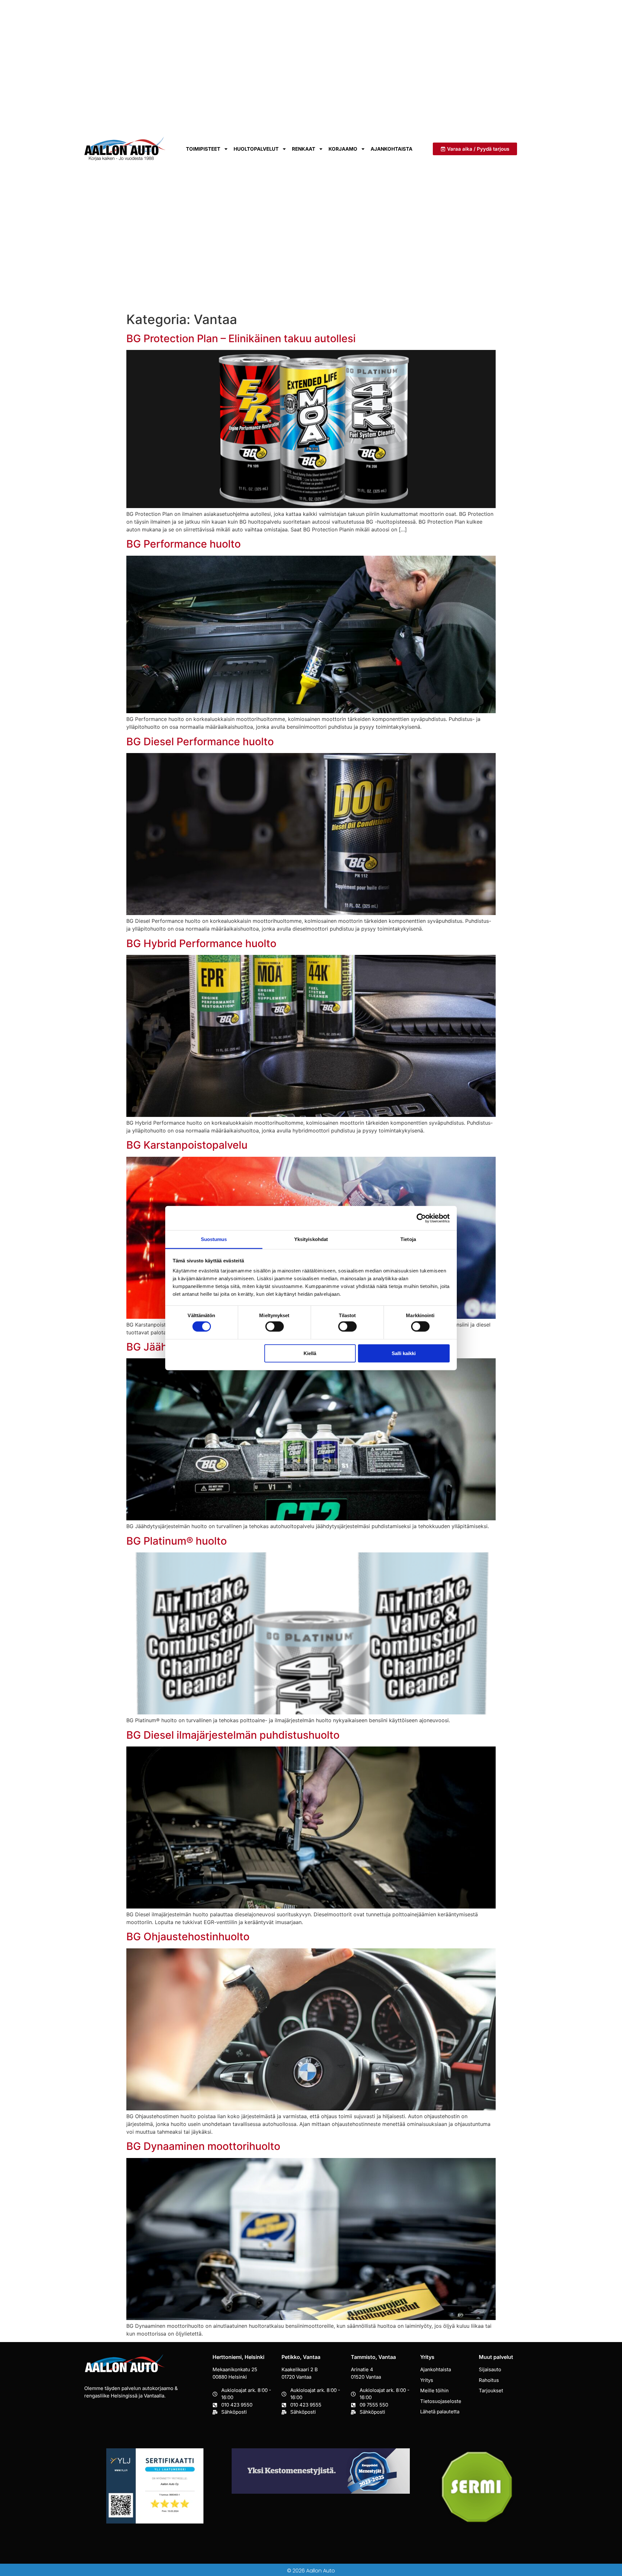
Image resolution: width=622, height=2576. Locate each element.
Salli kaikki (404, 1353)
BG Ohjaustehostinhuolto (188, 1937)
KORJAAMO (343, 149)
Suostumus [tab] (214, 1239)
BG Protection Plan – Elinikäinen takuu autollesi (241, 338)
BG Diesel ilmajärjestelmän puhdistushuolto (233, 1735)
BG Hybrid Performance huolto (201, 943)
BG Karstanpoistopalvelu (187, 1145)
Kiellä (310, 1353)
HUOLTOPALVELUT (256, 149)
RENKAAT (304, 149)
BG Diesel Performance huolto (200, 742)
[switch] (275, 1327)
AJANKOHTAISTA (392, 149)
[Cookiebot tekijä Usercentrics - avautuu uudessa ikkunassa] (421, 1218)
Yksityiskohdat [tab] (311, 1239)
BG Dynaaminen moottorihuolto (203, 2146)
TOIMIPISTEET (203, 149)
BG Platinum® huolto (177, 1541)
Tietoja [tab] (408, 1239)
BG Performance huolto (184, 544)
